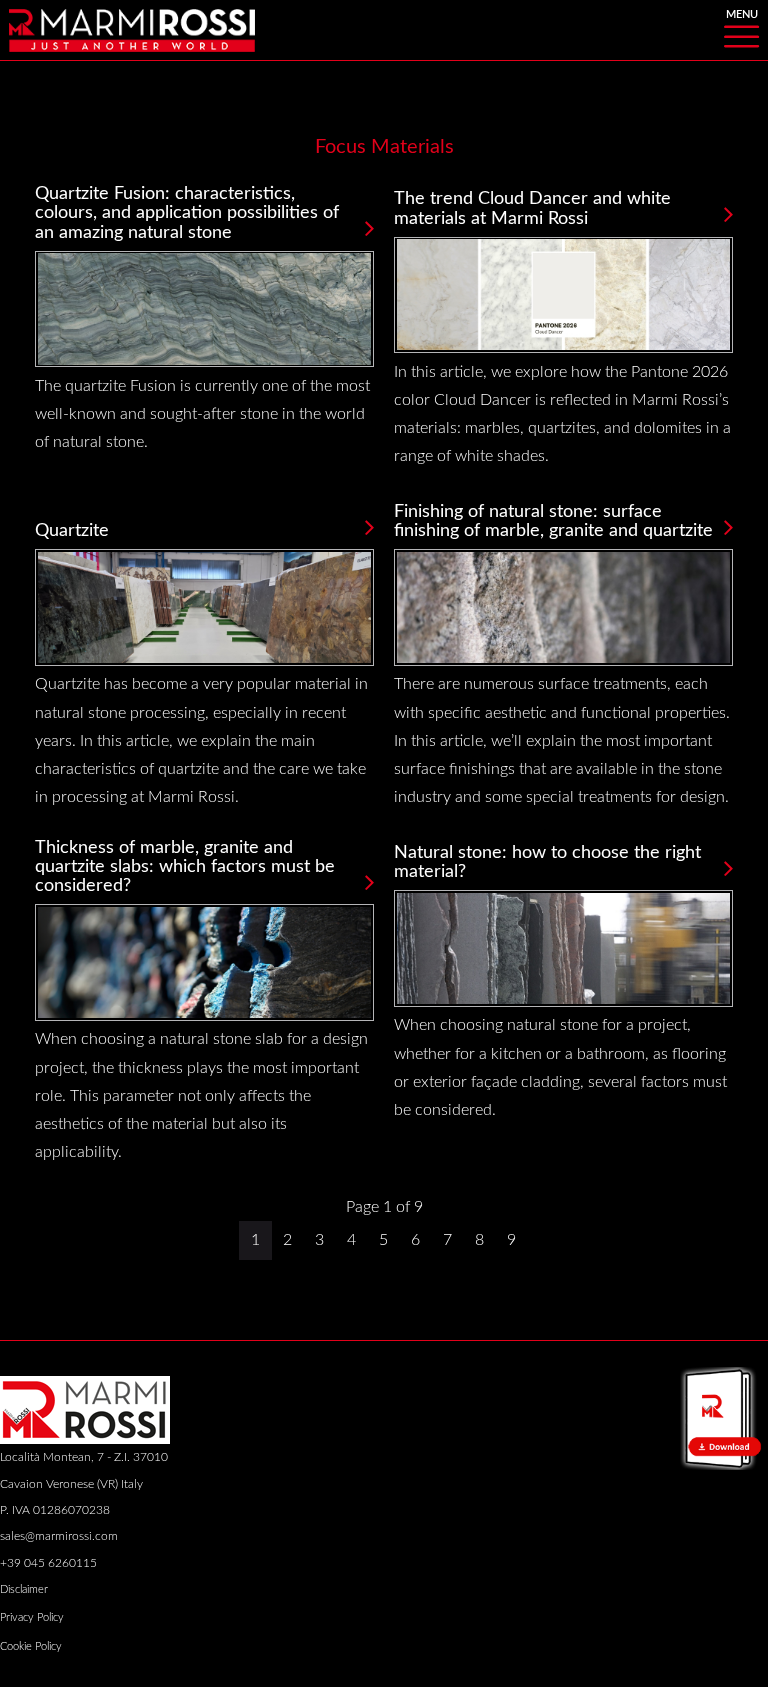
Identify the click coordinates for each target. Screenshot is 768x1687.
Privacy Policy (32, 1617)
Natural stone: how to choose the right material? (547, 862)
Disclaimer (24, 1589)
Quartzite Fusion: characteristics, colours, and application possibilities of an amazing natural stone (187, 213)
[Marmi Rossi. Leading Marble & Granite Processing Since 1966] (132, 29)
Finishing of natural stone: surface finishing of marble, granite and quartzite (553, 521)
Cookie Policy (31, 1646)
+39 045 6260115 (48, 1563)
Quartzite (72, 530)
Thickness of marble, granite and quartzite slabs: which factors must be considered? (185, 867)
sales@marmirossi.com (59, 1536)
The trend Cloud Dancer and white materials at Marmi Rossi (532, 208)
